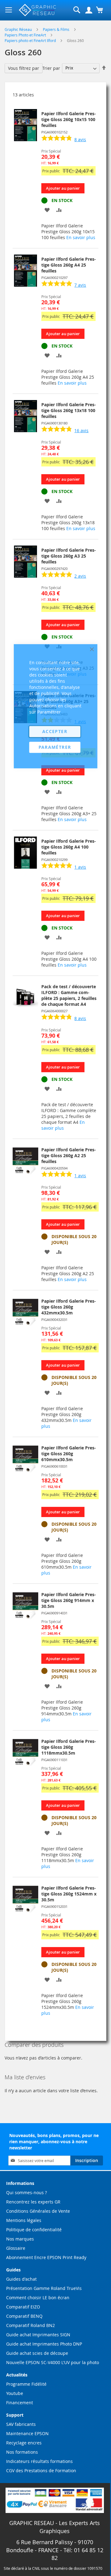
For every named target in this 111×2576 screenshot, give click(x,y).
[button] (47, 210)
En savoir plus (81, 237)
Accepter (55, 731)
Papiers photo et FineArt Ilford (31, 40)
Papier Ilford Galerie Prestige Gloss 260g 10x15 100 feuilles (69, 119)
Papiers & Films (57, 29)
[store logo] (38, 10)
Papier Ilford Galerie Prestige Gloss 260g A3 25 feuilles (69, 556)
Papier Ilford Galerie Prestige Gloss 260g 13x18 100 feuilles (69, 410)
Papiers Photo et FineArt (26, 35)
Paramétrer (55, 747)
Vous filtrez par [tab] (24, 68)
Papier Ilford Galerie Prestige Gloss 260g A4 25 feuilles (69, 265)
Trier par (51, 68)
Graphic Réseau (19, 29)
